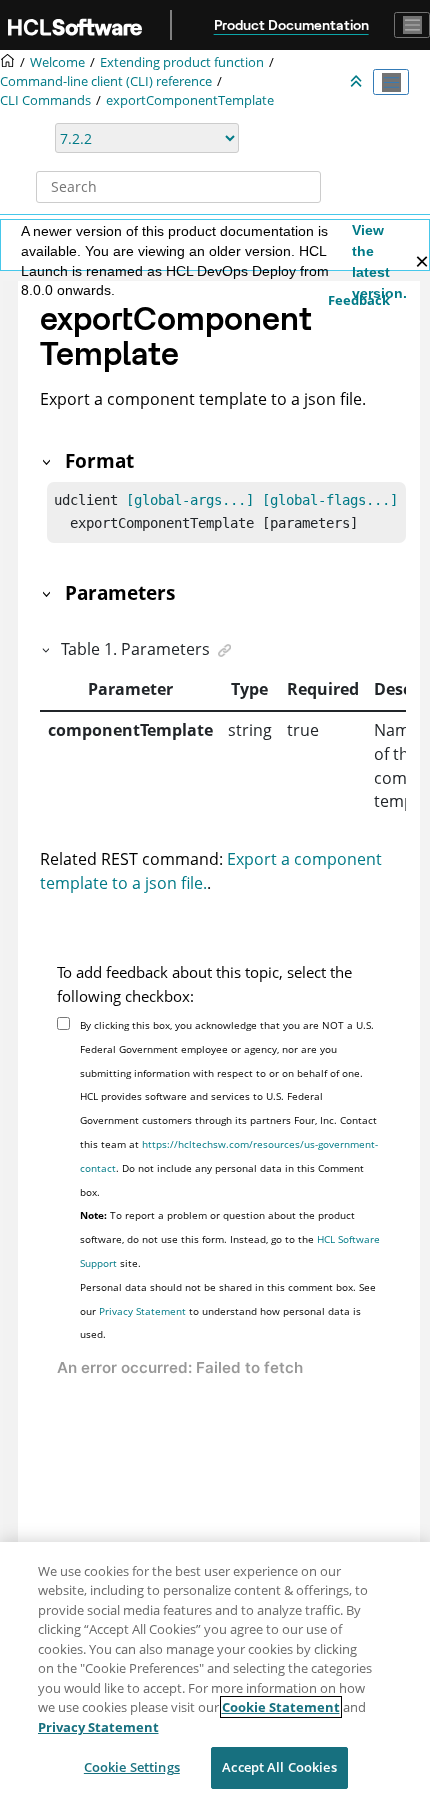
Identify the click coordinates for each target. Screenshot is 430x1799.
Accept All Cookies (279, 1767)
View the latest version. (379, 261)
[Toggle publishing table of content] (391, 82)
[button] (48, 460)
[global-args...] (190, 500)
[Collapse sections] (358, 82)
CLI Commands (45, 100)
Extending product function (182, 62)
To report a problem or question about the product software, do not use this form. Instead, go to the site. (230, 1239)
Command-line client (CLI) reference (106, 81)
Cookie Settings (132, 1767)
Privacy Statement (142, 1311)
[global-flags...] (330, 500)
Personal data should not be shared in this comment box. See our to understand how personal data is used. (228, 1311)
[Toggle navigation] (412, 25)
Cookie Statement (281, 1707)
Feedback (359, 300)
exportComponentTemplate (190, 100)
